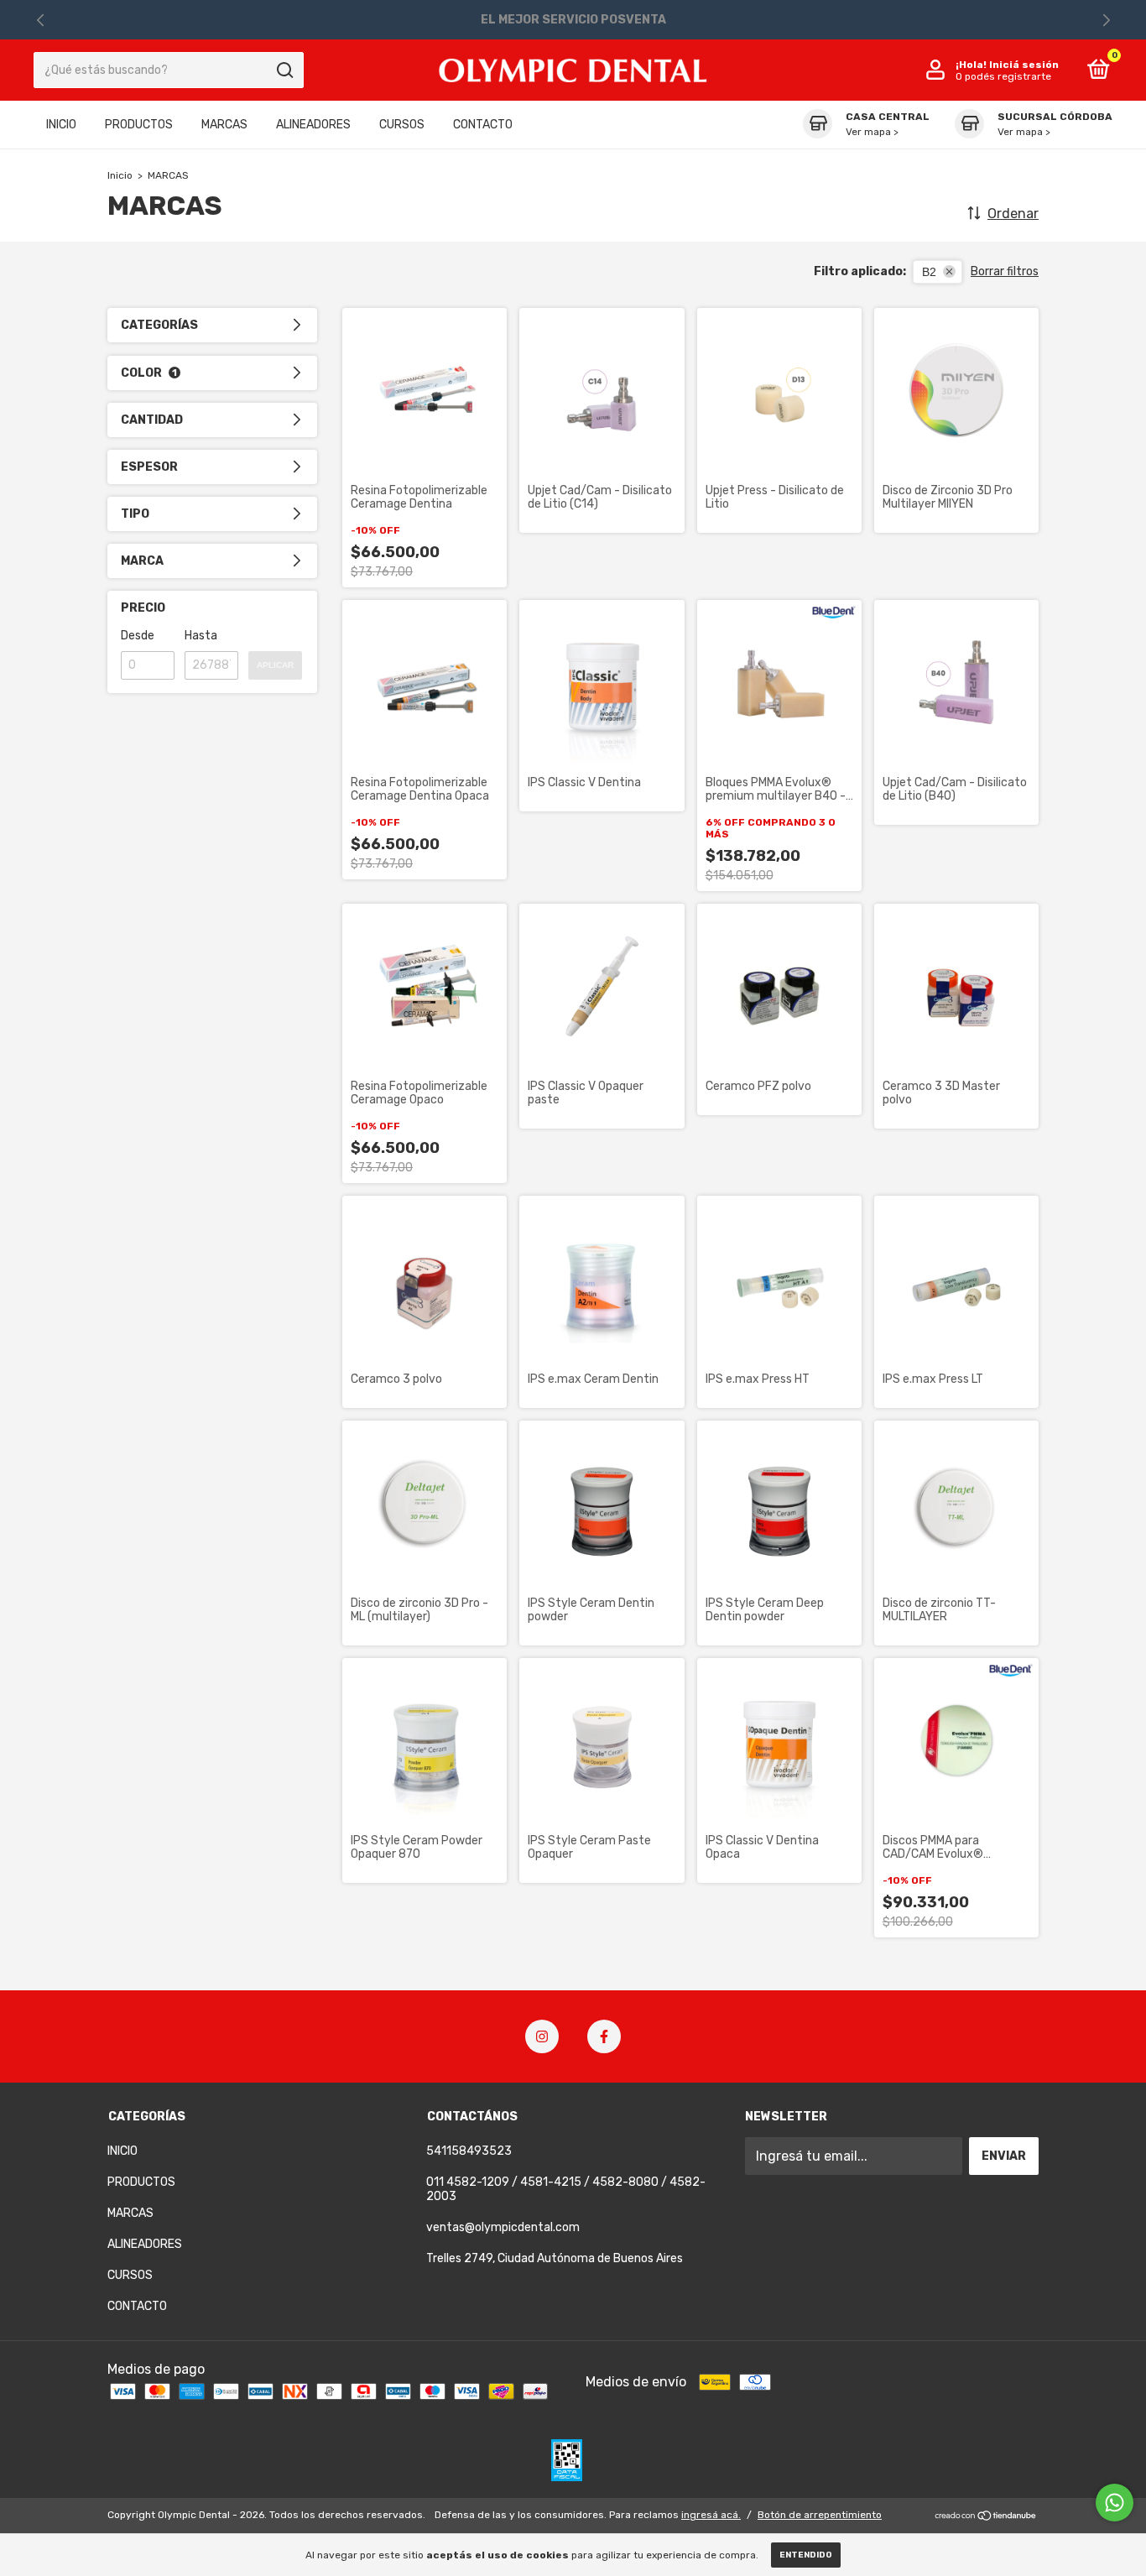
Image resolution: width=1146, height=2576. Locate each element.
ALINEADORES (313, 125)
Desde (138, 636)
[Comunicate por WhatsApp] (1115, 2503)
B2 (929, 272)
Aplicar (275, 665)
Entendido (806, 2555)
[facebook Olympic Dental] (604, 2036)
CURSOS (402, 125)
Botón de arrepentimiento (820, 2515)
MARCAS (224, 125)
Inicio (120, 175)
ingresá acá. (711, 2515)
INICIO (61, 125)
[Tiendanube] (986, 2517)
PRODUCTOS (139, 125)
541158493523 (469, 2151)
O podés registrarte (1003, 76)
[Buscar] (284, 70)
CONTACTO (483, 125)
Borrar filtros (1005, 271)
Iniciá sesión (1024, 65)
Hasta (201, 636)
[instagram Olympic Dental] (542, 2036)
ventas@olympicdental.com (503, 2227)
